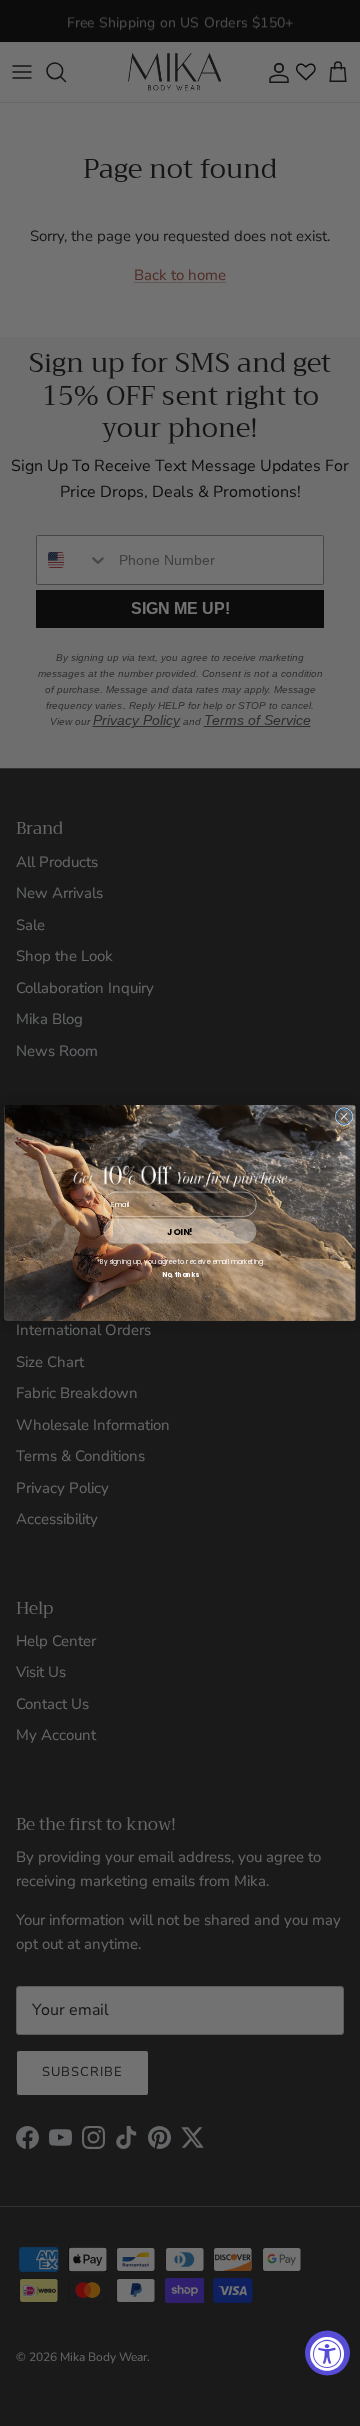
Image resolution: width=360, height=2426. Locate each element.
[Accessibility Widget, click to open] (327, 2353)
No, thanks (180, 1274)
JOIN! (179, 1231)
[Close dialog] (344, 1117)
